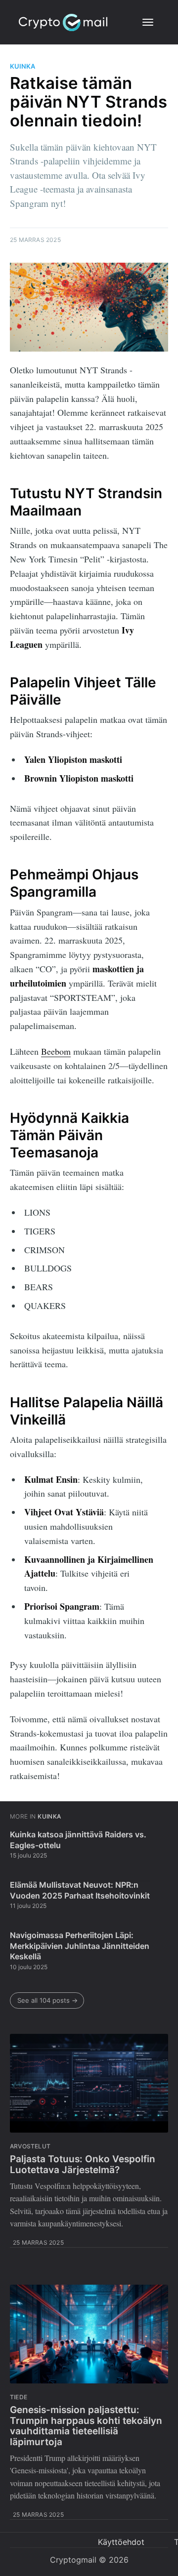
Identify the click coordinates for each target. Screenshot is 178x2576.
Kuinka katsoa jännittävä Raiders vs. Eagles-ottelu (78, 1840)
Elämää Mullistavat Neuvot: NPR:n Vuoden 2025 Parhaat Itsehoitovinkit (80, 1890)
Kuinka (22, 66)
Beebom (56, 1051)
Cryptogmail (73, 2560)
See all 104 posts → (47, 2000)
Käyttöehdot (121, 2542)
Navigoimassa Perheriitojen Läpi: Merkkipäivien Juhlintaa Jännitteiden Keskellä (80, 1946)
